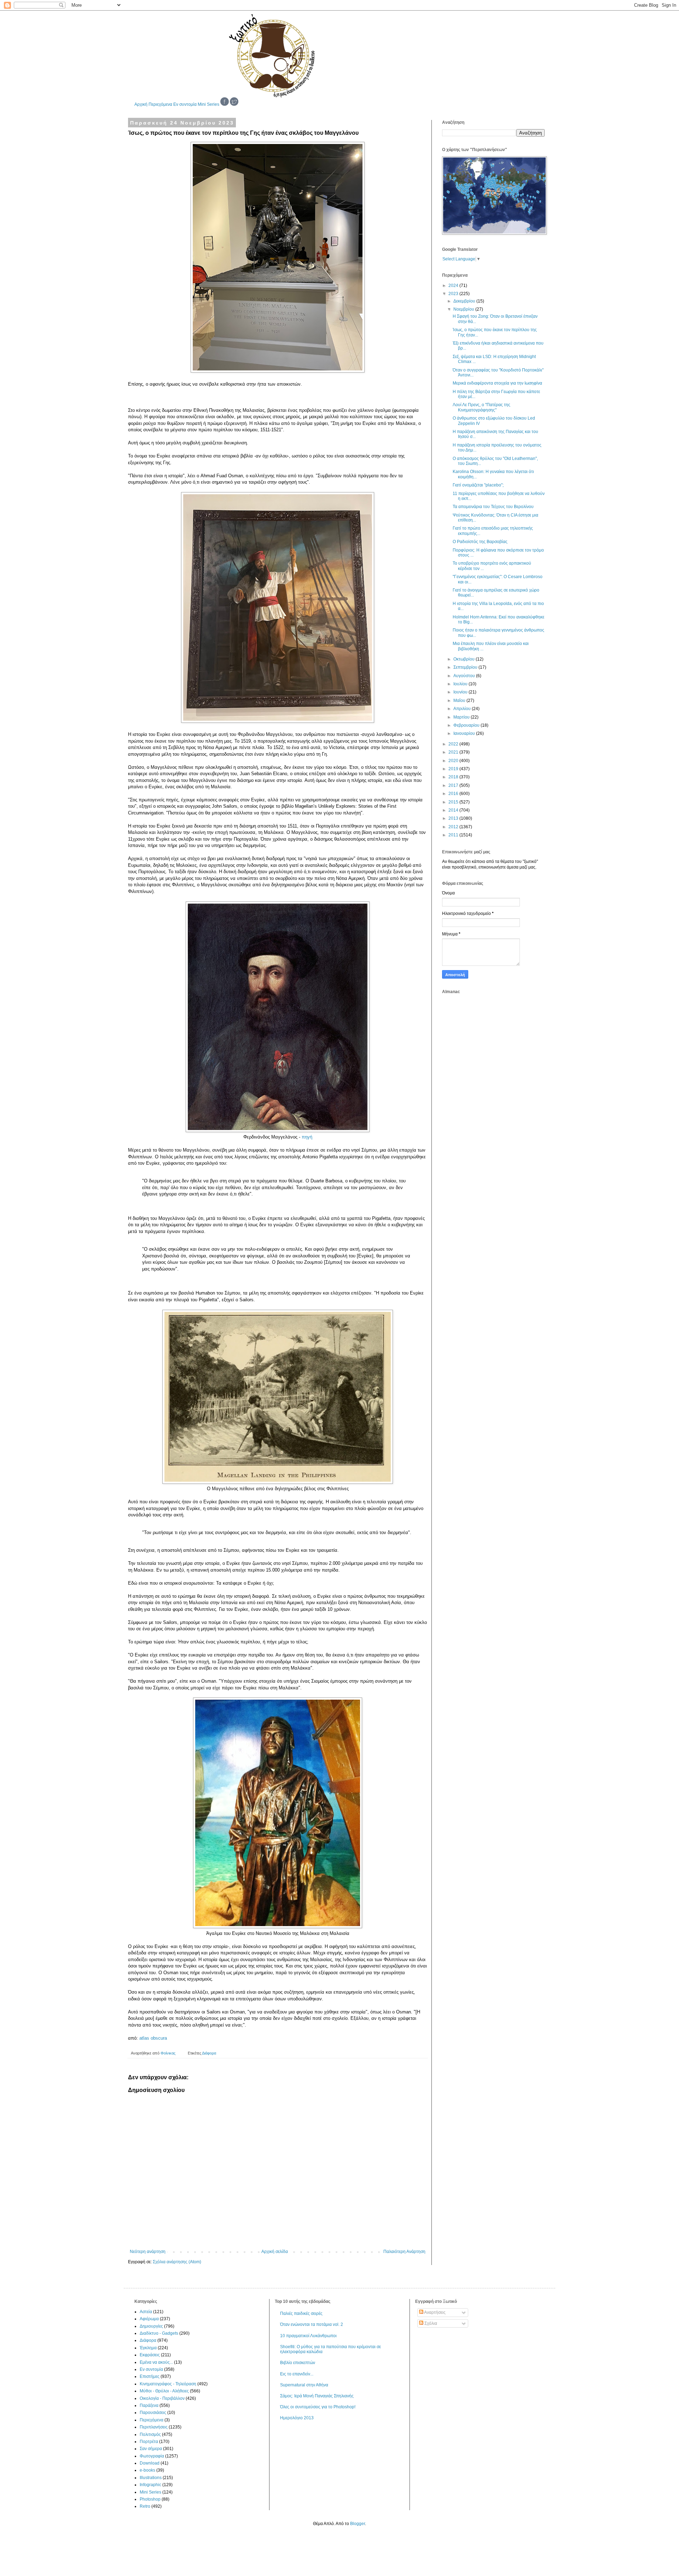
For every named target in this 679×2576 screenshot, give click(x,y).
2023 (454, 294)
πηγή (307, 1137)
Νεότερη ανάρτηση (148, 2252)
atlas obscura (153, 2038)
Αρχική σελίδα (275, 2252)
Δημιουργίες (151, 2326)
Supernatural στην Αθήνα (304, 2385)
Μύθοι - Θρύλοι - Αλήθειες (164, 2391)
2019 (454, 769)
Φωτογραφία (152, 2456)
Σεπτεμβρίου (466, 667)
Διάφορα (209, 2053)
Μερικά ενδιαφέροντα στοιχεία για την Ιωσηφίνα (497, 383)
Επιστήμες (150, 2376)
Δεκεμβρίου (465, 301)
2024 (454, 286)
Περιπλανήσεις (154, 2427)
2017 (454, 785)
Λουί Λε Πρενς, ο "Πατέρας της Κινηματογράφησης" (481, 407)
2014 (454, 810)
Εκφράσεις (150, 2355)
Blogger (358, 2524)
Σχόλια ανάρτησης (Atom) (177, 2262)
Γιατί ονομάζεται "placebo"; (478, 485)
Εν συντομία (185, 104)
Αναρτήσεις (434, 2312)
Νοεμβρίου (464, 309)
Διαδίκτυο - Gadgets (159, 2333)
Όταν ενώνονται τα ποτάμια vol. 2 (312, 2324)
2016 (454, 794)
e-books (147, 2470)
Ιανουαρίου (465, 733)
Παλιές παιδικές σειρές (301, 2313)
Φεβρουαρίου (467, 725)
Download (150, 2463)
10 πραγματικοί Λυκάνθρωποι (308, 2336)
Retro (145, 2506)
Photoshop (150, 2499)
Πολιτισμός (150, 2434)
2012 (454, 827)
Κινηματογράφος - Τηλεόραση (168, 2384)
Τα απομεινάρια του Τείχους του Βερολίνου (493, 507)
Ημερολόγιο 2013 (297, 2418)
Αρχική (141, 104)
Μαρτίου (462, 717)
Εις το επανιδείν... (297, 2374)
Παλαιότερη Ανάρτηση (404, 2252)
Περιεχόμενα (160, 104)
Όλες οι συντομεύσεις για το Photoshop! (318, 2407)
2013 (454, 818)
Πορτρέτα (149, 2442)
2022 (454, 744)
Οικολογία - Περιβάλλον (162, 2398)
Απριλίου (463, 709)
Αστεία (146, 2312)
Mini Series (208, 104)
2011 (454, 835)
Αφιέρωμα (149, 2319)
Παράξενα (149, 2405)
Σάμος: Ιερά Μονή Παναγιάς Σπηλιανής (317, 2396)
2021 (454, 752)
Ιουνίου (461, 692)
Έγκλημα (148, 2348)
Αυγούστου (465, 676)
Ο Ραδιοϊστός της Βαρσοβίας (480, 542)
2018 (454, 777)
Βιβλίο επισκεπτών (298, 2363)
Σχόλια (430, 2323)
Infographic (150, 2485)
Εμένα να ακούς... (156, 2362)
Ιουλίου (461, 684)
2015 (454, 802)
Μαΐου (460, 701)
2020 (454, 761)
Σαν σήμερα (151, 2449)
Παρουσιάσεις (153, 2413)
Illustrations (151, 2478)
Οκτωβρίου (465, 659)
